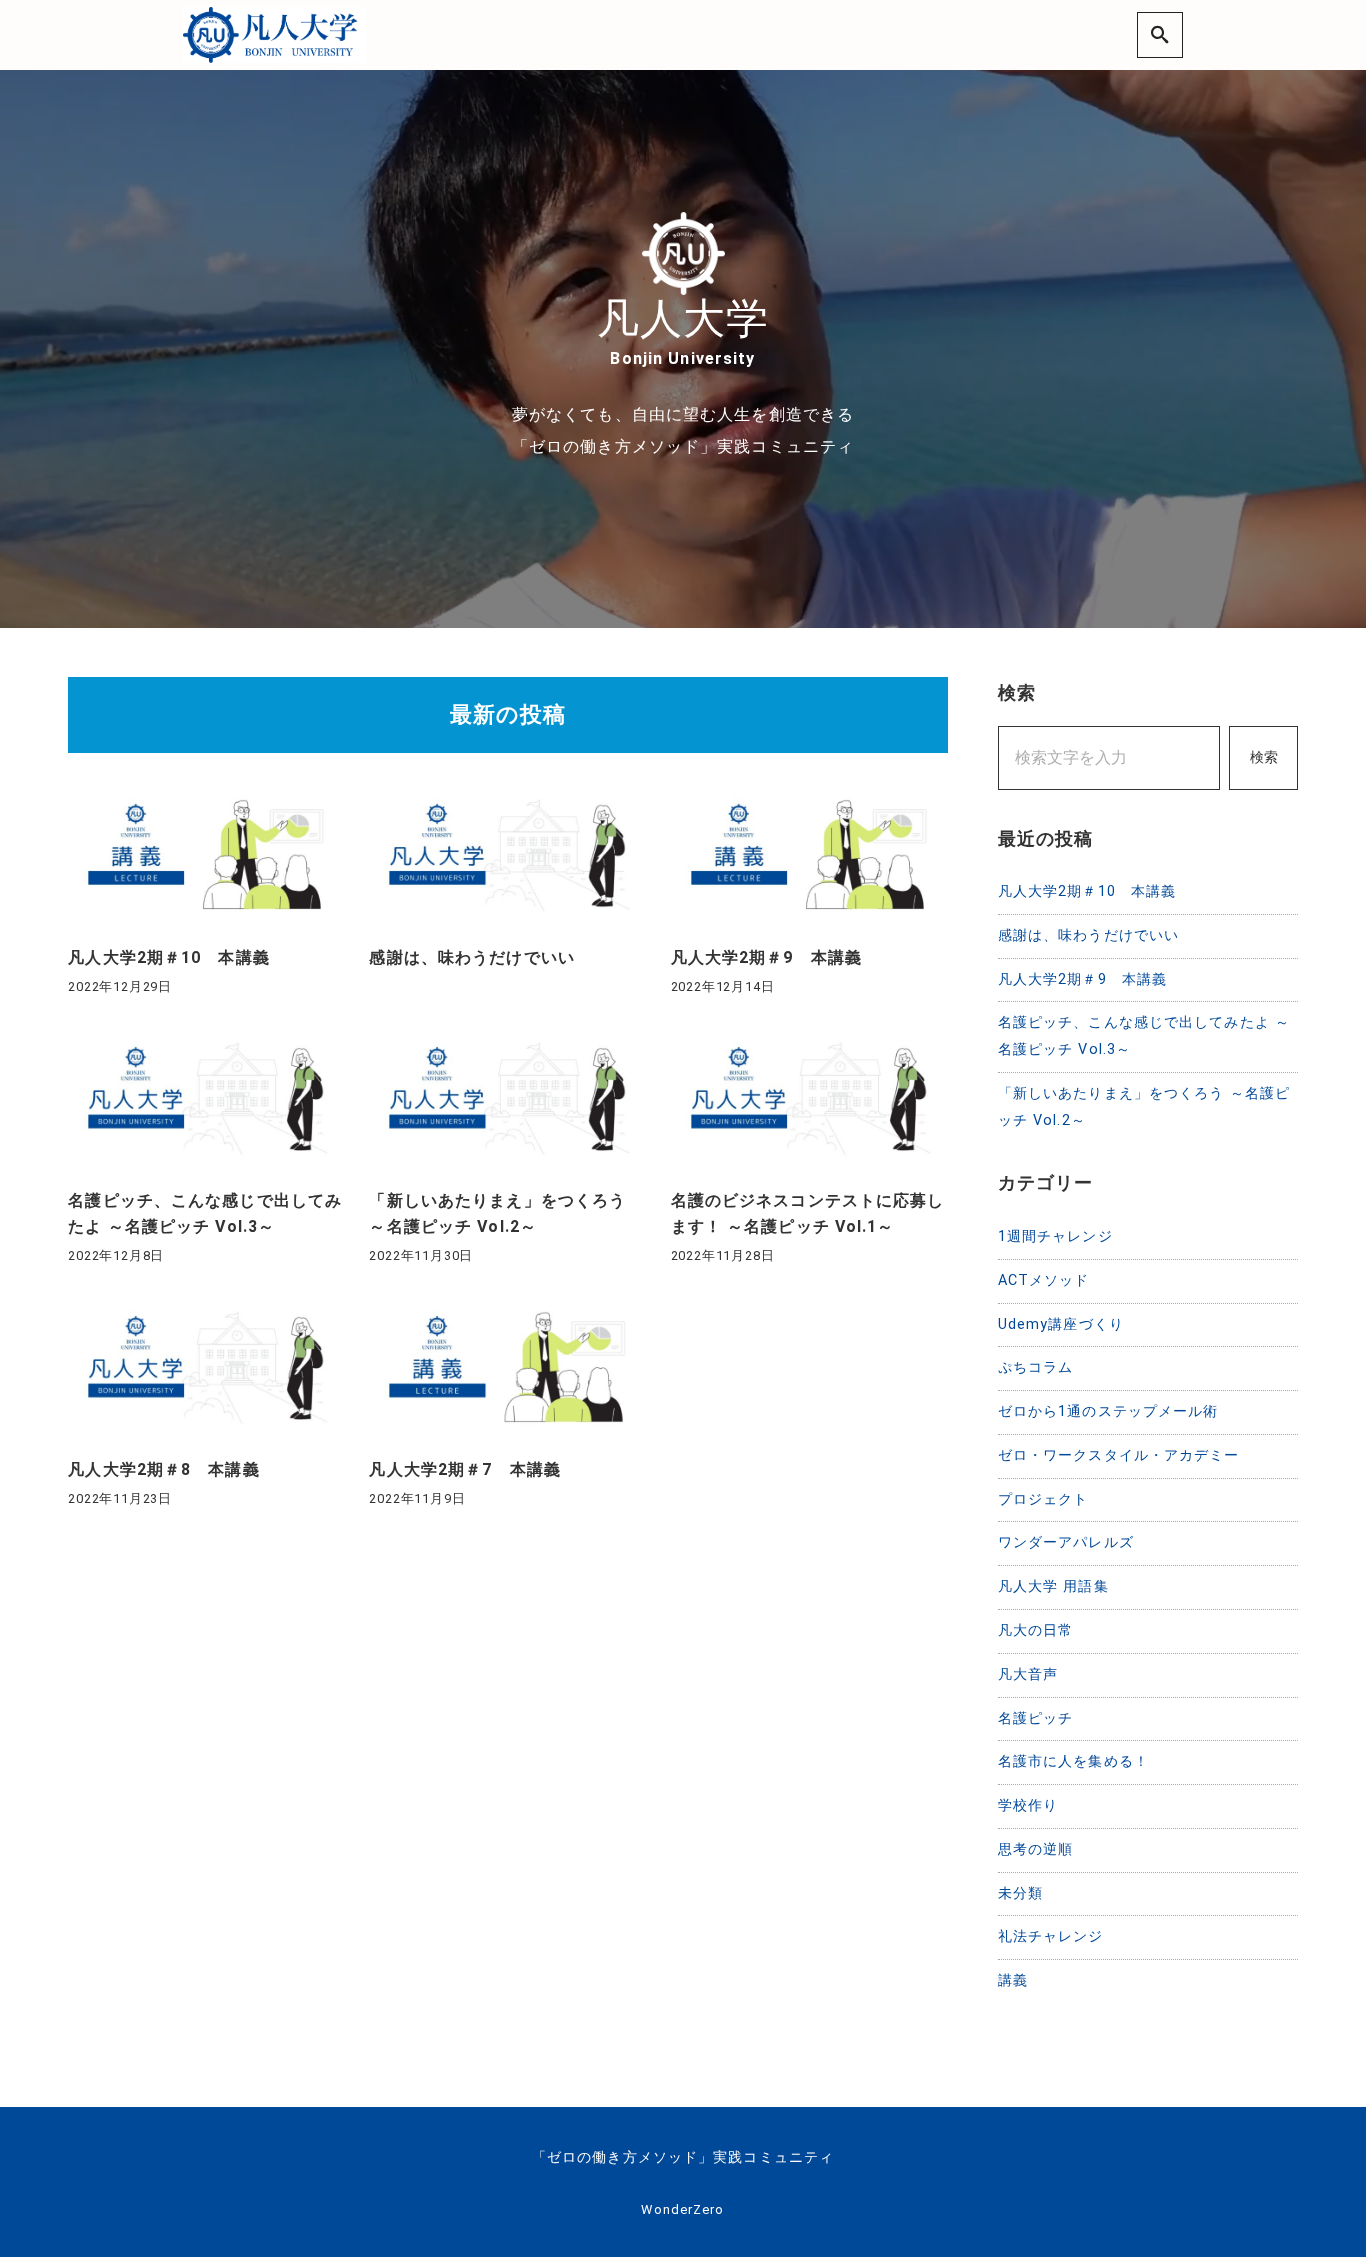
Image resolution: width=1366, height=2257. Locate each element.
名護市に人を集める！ (1073, 1761)
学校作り (1028, 1805)
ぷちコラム (1036, 1367)
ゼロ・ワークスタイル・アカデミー (1119, 1455)
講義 (1013, 1980)
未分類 (1020, 1893)
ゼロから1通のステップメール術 (1108, 1411)
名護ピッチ (1036, 1718)
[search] (1160, 34)
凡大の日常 (1036, 1630)
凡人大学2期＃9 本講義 (1082, 979)
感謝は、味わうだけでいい (1088, 935)
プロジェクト (1043, 1499)
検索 (1264, 757)
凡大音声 (1028, 1674)
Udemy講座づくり (1061, 1324)
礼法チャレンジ (1051, 1936)
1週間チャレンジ (1055, 1236)
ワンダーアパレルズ (1066, 1542)
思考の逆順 (1036, 1849)
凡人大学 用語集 (1053, 1586)
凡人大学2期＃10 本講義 (1087, 891)
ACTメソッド (1044, 1280)
